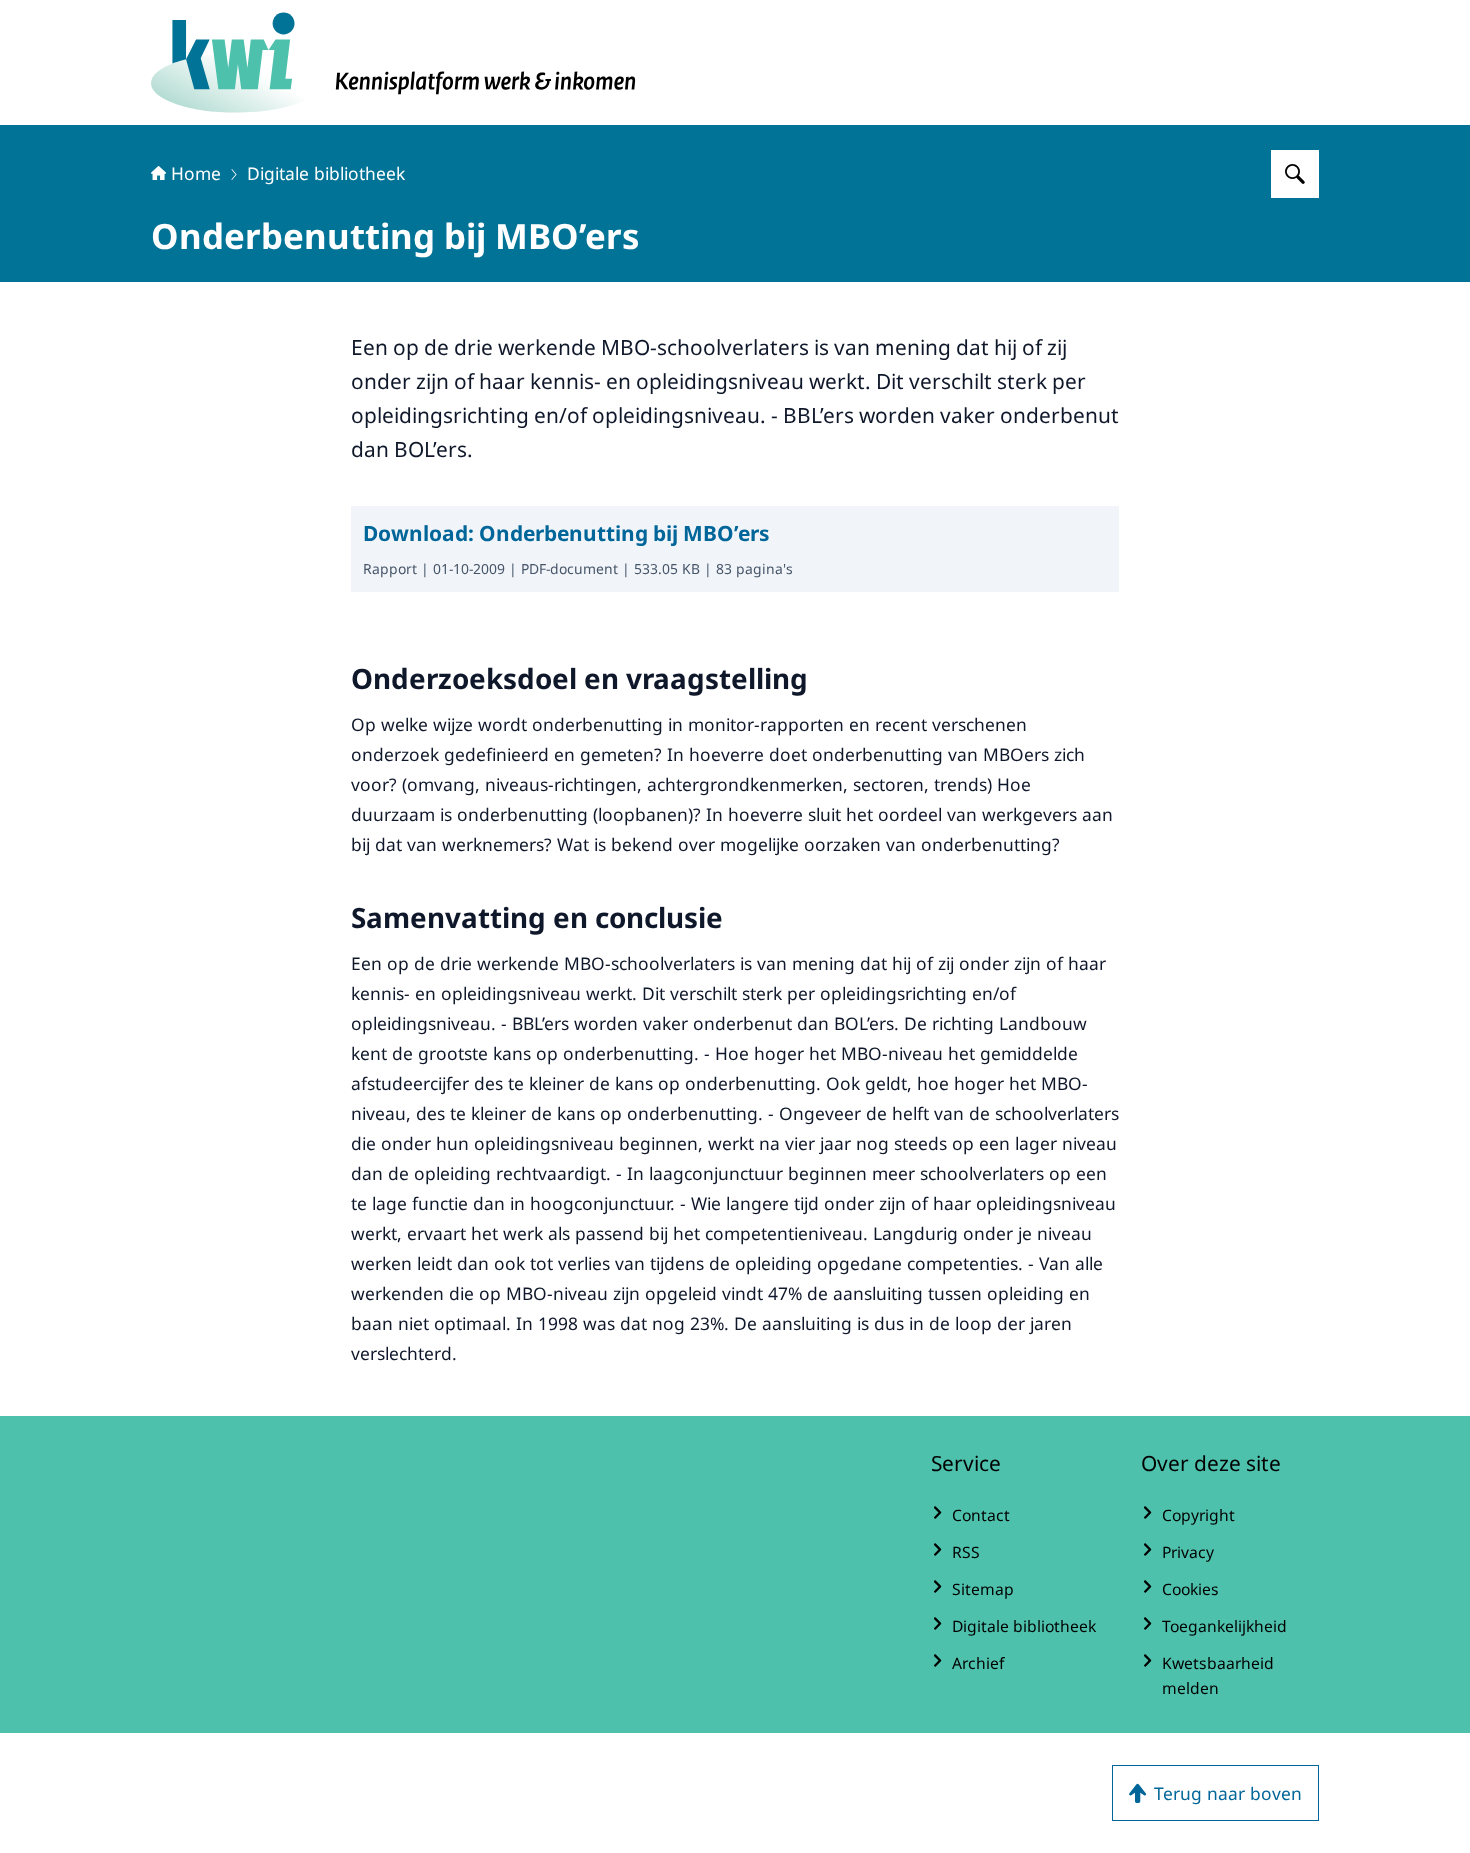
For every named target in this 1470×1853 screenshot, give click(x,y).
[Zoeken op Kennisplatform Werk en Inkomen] (1295, 174)
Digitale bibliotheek (326, 173)
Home (196, 173)
